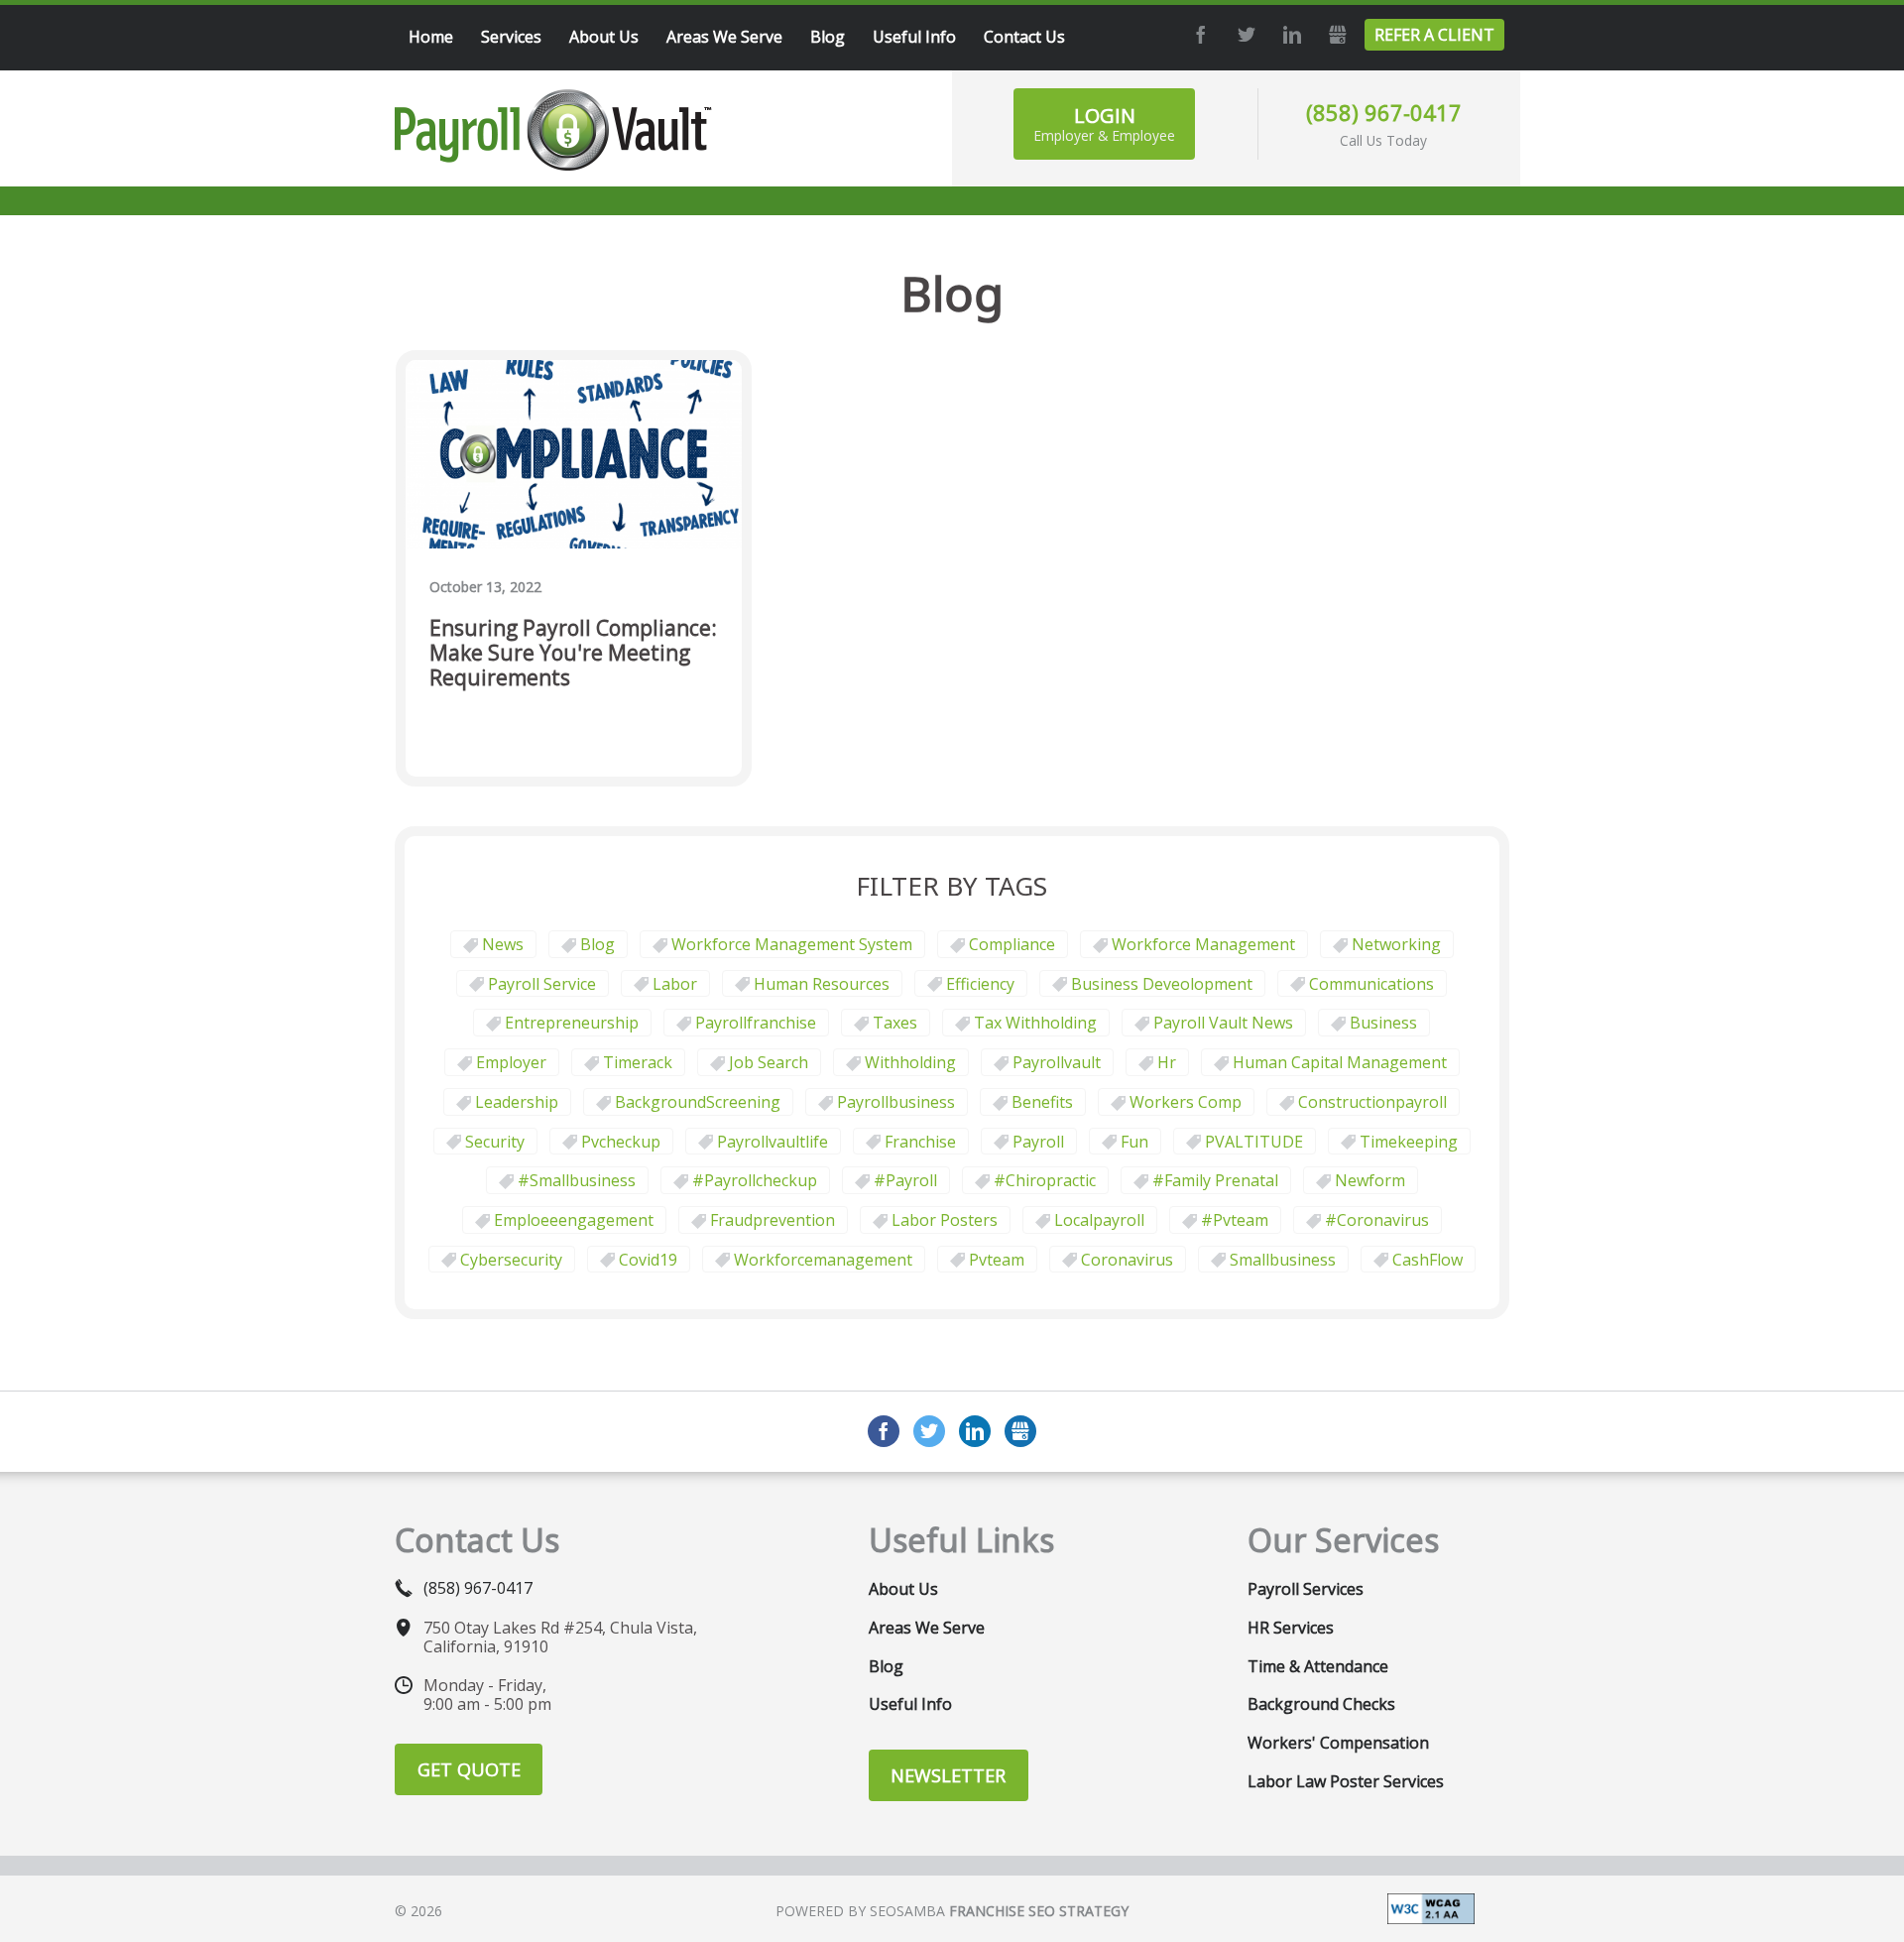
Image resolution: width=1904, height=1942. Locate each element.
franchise (920, 1142)
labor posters (945, 1220)
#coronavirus (1377, 1220)
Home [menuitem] (431, 37)
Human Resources (822, 984)
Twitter (1244, 35)
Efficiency (980, 984)
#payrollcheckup (755, 1180)
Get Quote (469, 1769)
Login (1104, 123)
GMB (1335, 35)
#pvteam (1235, 1220)
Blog (597, 944)
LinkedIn (1289, 35)
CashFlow (1428, 1260)
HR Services (1291, 1628)
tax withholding (1035, 1023)
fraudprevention (773, 1220)
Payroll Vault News (1223, 1023)
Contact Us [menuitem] (1024, 37)
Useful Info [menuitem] (914, 37)
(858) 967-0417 (1384, 112)
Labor (675, 984)
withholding (910, 1062)
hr (1167, 1062)
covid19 (648, 1260)
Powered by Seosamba (952, 1911)
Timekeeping (1409, 1142)
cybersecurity (511, 1260)
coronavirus (1127, 1260)
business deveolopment (1162, 984)
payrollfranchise (756, 1023)
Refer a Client (1434, 35)
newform (1370, 1180)
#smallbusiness (577, 1180)
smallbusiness (1283, 1260)
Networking (1396, 944)
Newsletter (948, 1775)
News (503, 944)
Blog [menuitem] (828, 37)
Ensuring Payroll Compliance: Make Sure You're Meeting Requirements (573, 654)
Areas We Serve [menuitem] (724, 37)
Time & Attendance (1318, 1666)
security (495, 1142)
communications (1371, 984)
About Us (903, 1589)
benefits (1042, 1102)
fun (1134, 1142)
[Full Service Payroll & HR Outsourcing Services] (553, 130)
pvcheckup (621, 1142)
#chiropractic (1045, 1180)
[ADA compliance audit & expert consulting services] (1431, 1907)
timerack (638, 1062)
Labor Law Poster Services (1346, 1781)
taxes (895, 1023)
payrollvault (1057, 1062)
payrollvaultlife (773, 1142)
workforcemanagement (823, 1260)
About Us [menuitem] (604, 37)
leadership (517, 1102)
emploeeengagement (574, 1220)
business (1383, 1023)
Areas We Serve (927, 1628)
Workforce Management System (792, 944)
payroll (1038, 1142)
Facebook (1198, 35)
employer (511, 1062)
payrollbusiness (896, 1102)
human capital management (1340, 1062)
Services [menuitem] (511, 37)
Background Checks (1321, 1704)
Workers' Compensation (1338, 1743)
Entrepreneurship (572, 1023)
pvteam (997, 1260)
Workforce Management (1203, 944)
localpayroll (1099, 1220)
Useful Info (910, 1704)
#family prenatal (1215, 1180)
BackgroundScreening (698, 1102)
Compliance (1012, 944)
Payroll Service (542, 984)
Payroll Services (1306, 1589)
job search (769, 1062)
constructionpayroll (1372, 1102)
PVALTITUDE (1254, 1142)
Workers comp (1186, 1102)
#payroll (905, 1180)
